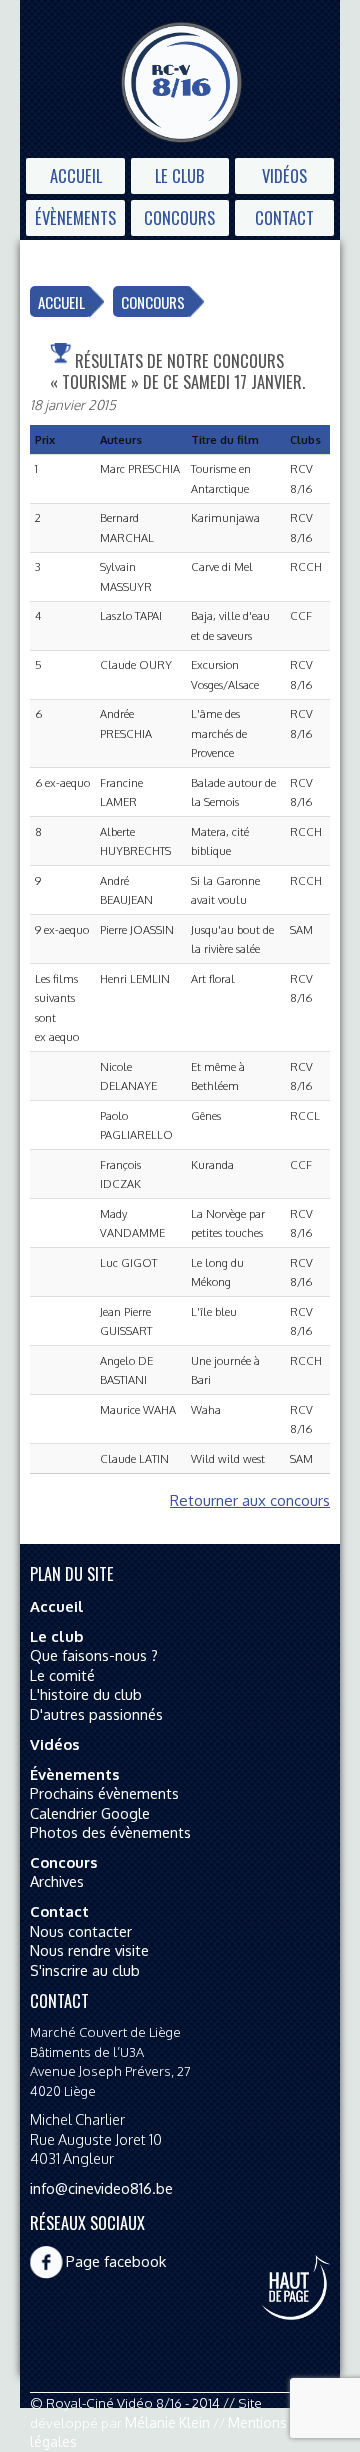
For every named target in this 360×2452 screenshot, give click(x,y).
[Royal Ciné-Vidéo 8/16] (181, 85)
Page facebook (116, 2261)
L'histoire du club (86, 1694)
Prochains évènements (104, 1793)
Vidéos (284, 175)
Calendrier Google (90, 1813)
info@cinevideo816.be (101, 2188)
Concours (179, 217)
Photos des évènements (110, 1832)
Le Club (179, 175)
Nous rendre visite (89, 1950)
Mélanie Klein (167, 2422)
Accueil (76, 175)
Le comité (62, 1675)
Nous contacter (81, 1931)
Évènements (75, 217)
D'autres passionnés (96, 1714)
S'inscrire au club (85, 1970)
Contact (284, 217)
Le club (56, 1636)
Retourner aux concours (250, 1500)
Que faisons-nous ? (94, 1655)
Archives (57, 1881)
